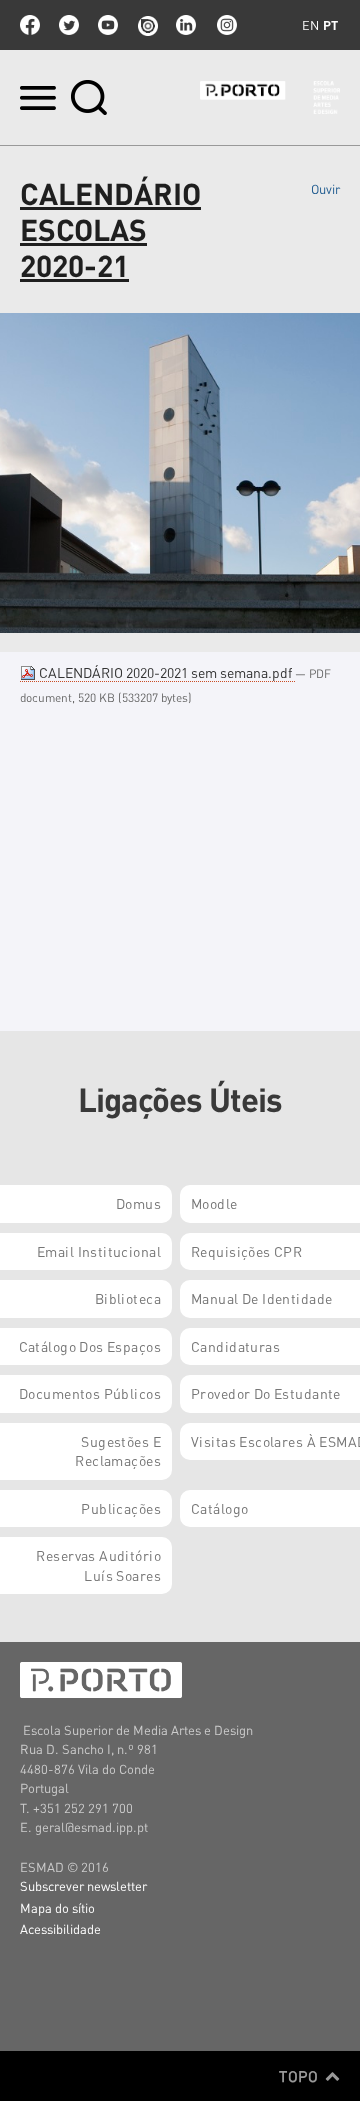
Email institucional (99, 1251)
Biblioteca (128, 1298)
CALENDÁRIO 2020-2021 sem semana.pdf (165, 672)
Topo (300, 2076)
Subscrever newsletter (83, 1885)
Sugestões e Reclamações (118, 1451)
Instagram (225, 25)
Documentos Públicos (90, 1393)
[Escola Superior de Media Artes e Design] (270, 97)
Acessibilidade (60, 1928)
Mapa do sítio (57, 1907)
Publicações (121, 1508)
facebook (30, 25)
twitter (69, 25)
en (310, 25)
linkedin (186, 25)
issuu (147, 25)
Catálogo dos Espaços (90, 1346)
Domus (138, 1203)
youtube (108, 25)
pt (330, 25)
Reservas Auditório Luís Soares (98, 1565)
